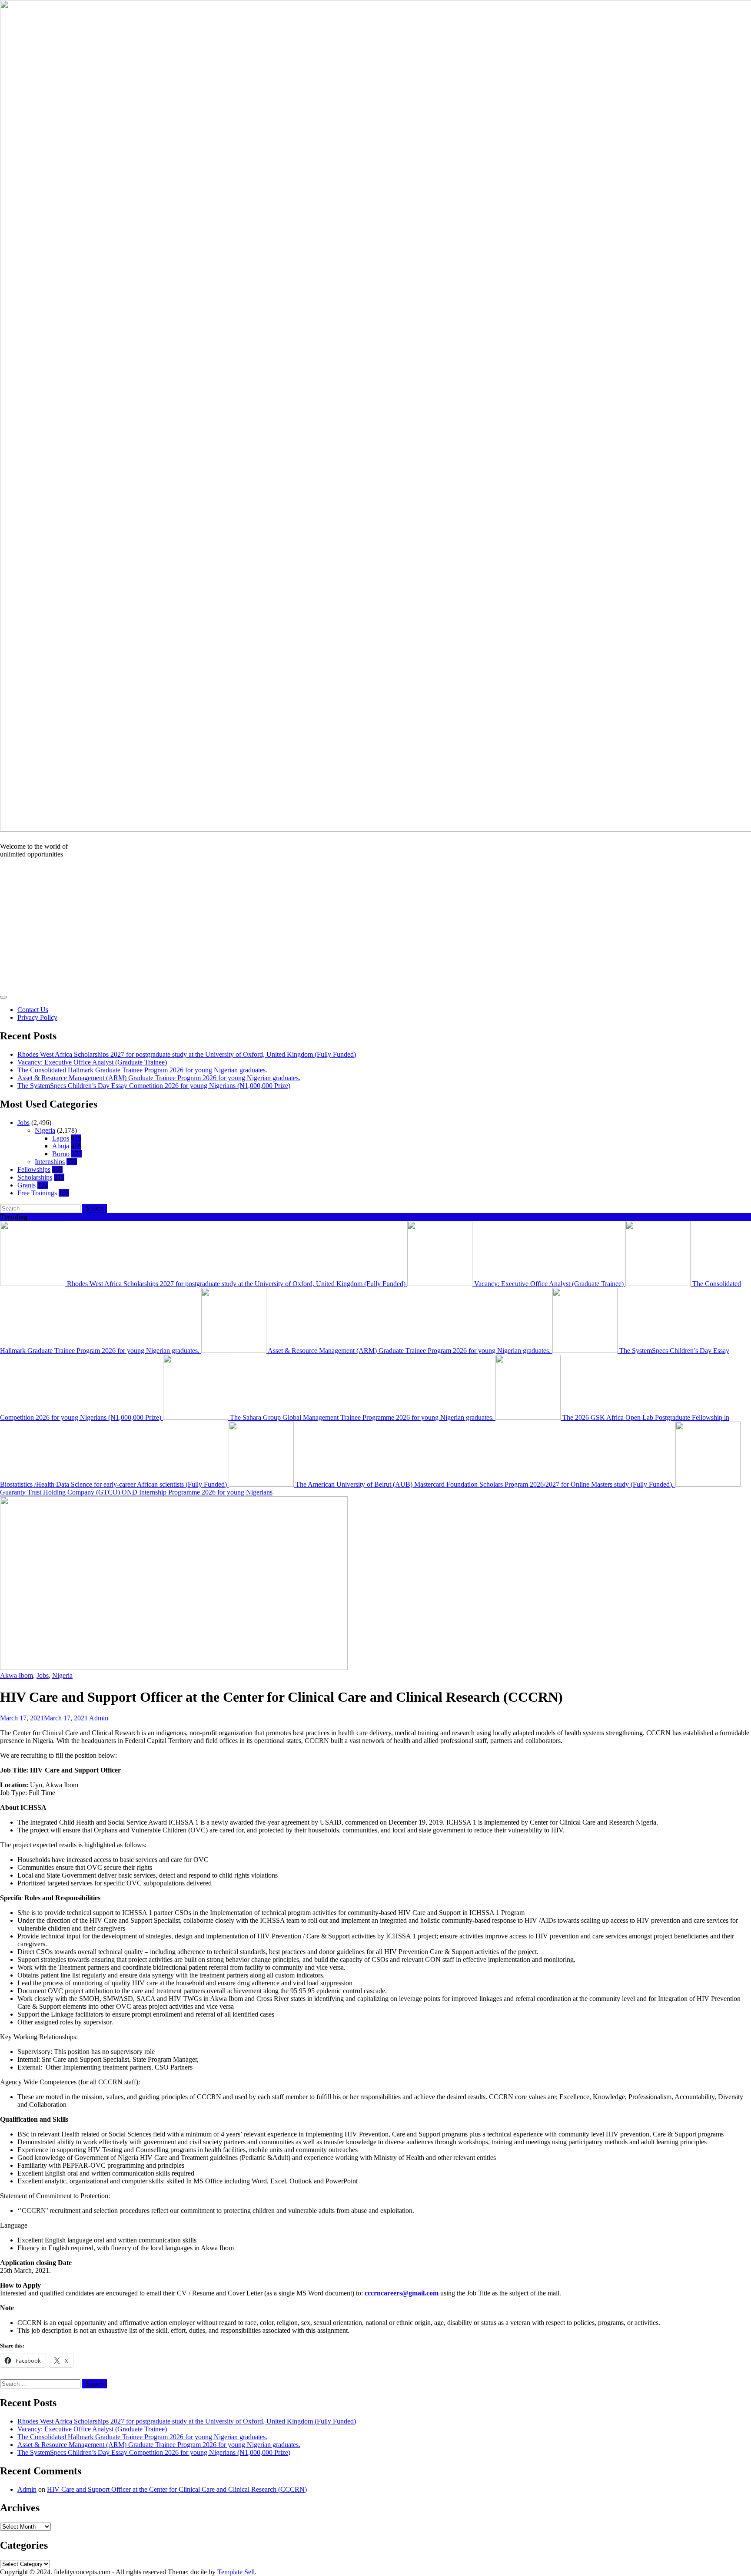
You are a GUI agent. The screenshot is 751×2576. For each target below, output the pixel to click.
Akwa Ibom (17, 1675)
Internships (50, 1162)
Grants (27, 1185)
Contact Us (33, 1010)
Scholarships (35, 1177)
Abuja (61, 1146)
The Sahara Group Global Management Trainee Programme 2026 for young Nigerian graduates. (362, 1417)
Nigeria (45, 1130)
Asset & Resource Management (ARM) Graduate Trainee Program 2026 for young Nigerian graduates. (159, 1078)
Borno (61, 1154)
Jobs (23, 1123)
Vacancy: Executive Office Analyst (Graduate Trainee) (92, 1062)
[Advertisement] (375, 926)
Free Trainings (37, 1193)
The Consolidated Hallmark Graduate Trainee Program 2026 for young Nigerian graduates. (142, 1070)
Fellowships (34, 1169)
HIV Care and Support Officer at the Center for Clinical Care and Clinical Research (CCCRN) (177, 2489)
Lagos (61, 1138)
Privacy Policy (37, 1017)
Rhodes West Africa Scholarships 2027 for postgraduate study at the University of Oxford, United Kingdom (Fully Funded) (187, 1054)
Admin (99, 1718)
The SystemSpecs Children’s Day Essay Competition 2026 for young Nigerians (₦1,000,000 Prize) (154, 1086)
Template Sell (236, 2572)
